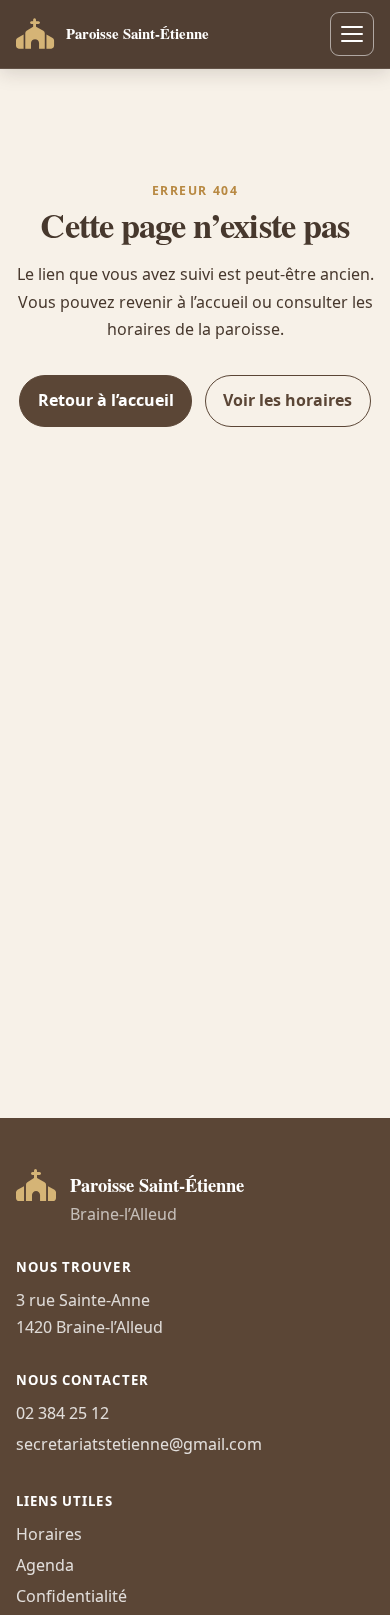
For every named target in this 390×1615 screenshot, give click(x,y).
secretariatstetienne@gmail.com (139, 1444)
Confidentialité (71, 1596)
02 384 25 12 (62, 1413)
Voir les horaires (287, 400)
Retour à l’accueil (106, 400)
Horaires (49, 1534)
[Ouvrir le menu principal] (352, 34)
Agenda (45, 1565)
